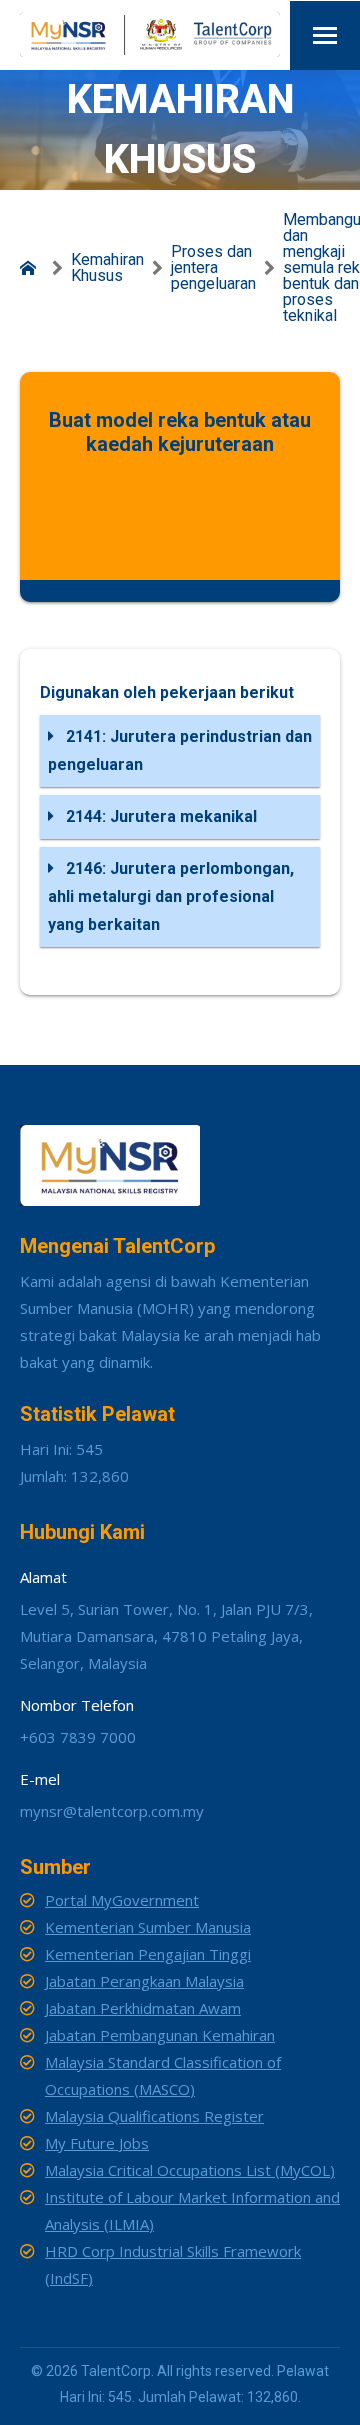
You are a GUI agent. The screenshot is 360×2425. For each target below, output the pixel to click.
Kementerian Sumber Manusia (148, 1927)
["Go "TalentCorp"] (32, 268)
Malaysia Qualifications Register (154, 2116)
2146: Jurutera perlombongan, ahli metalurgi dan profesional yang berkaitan (171, 896)
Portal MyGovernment (122, 1900)
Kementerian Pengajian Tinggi (148, 1954)
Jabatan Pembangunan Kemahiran (160, 2035)
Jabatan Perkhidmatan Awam (143, 2008)
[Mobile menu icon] (325, 35)
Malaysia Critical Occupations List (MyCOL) (190, 2170)
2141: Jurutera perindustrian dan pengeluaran (180, 750)
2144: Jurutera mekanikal (159, 816)
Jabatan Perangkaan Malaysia (144, 1981)
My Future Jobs (97, 2143)
